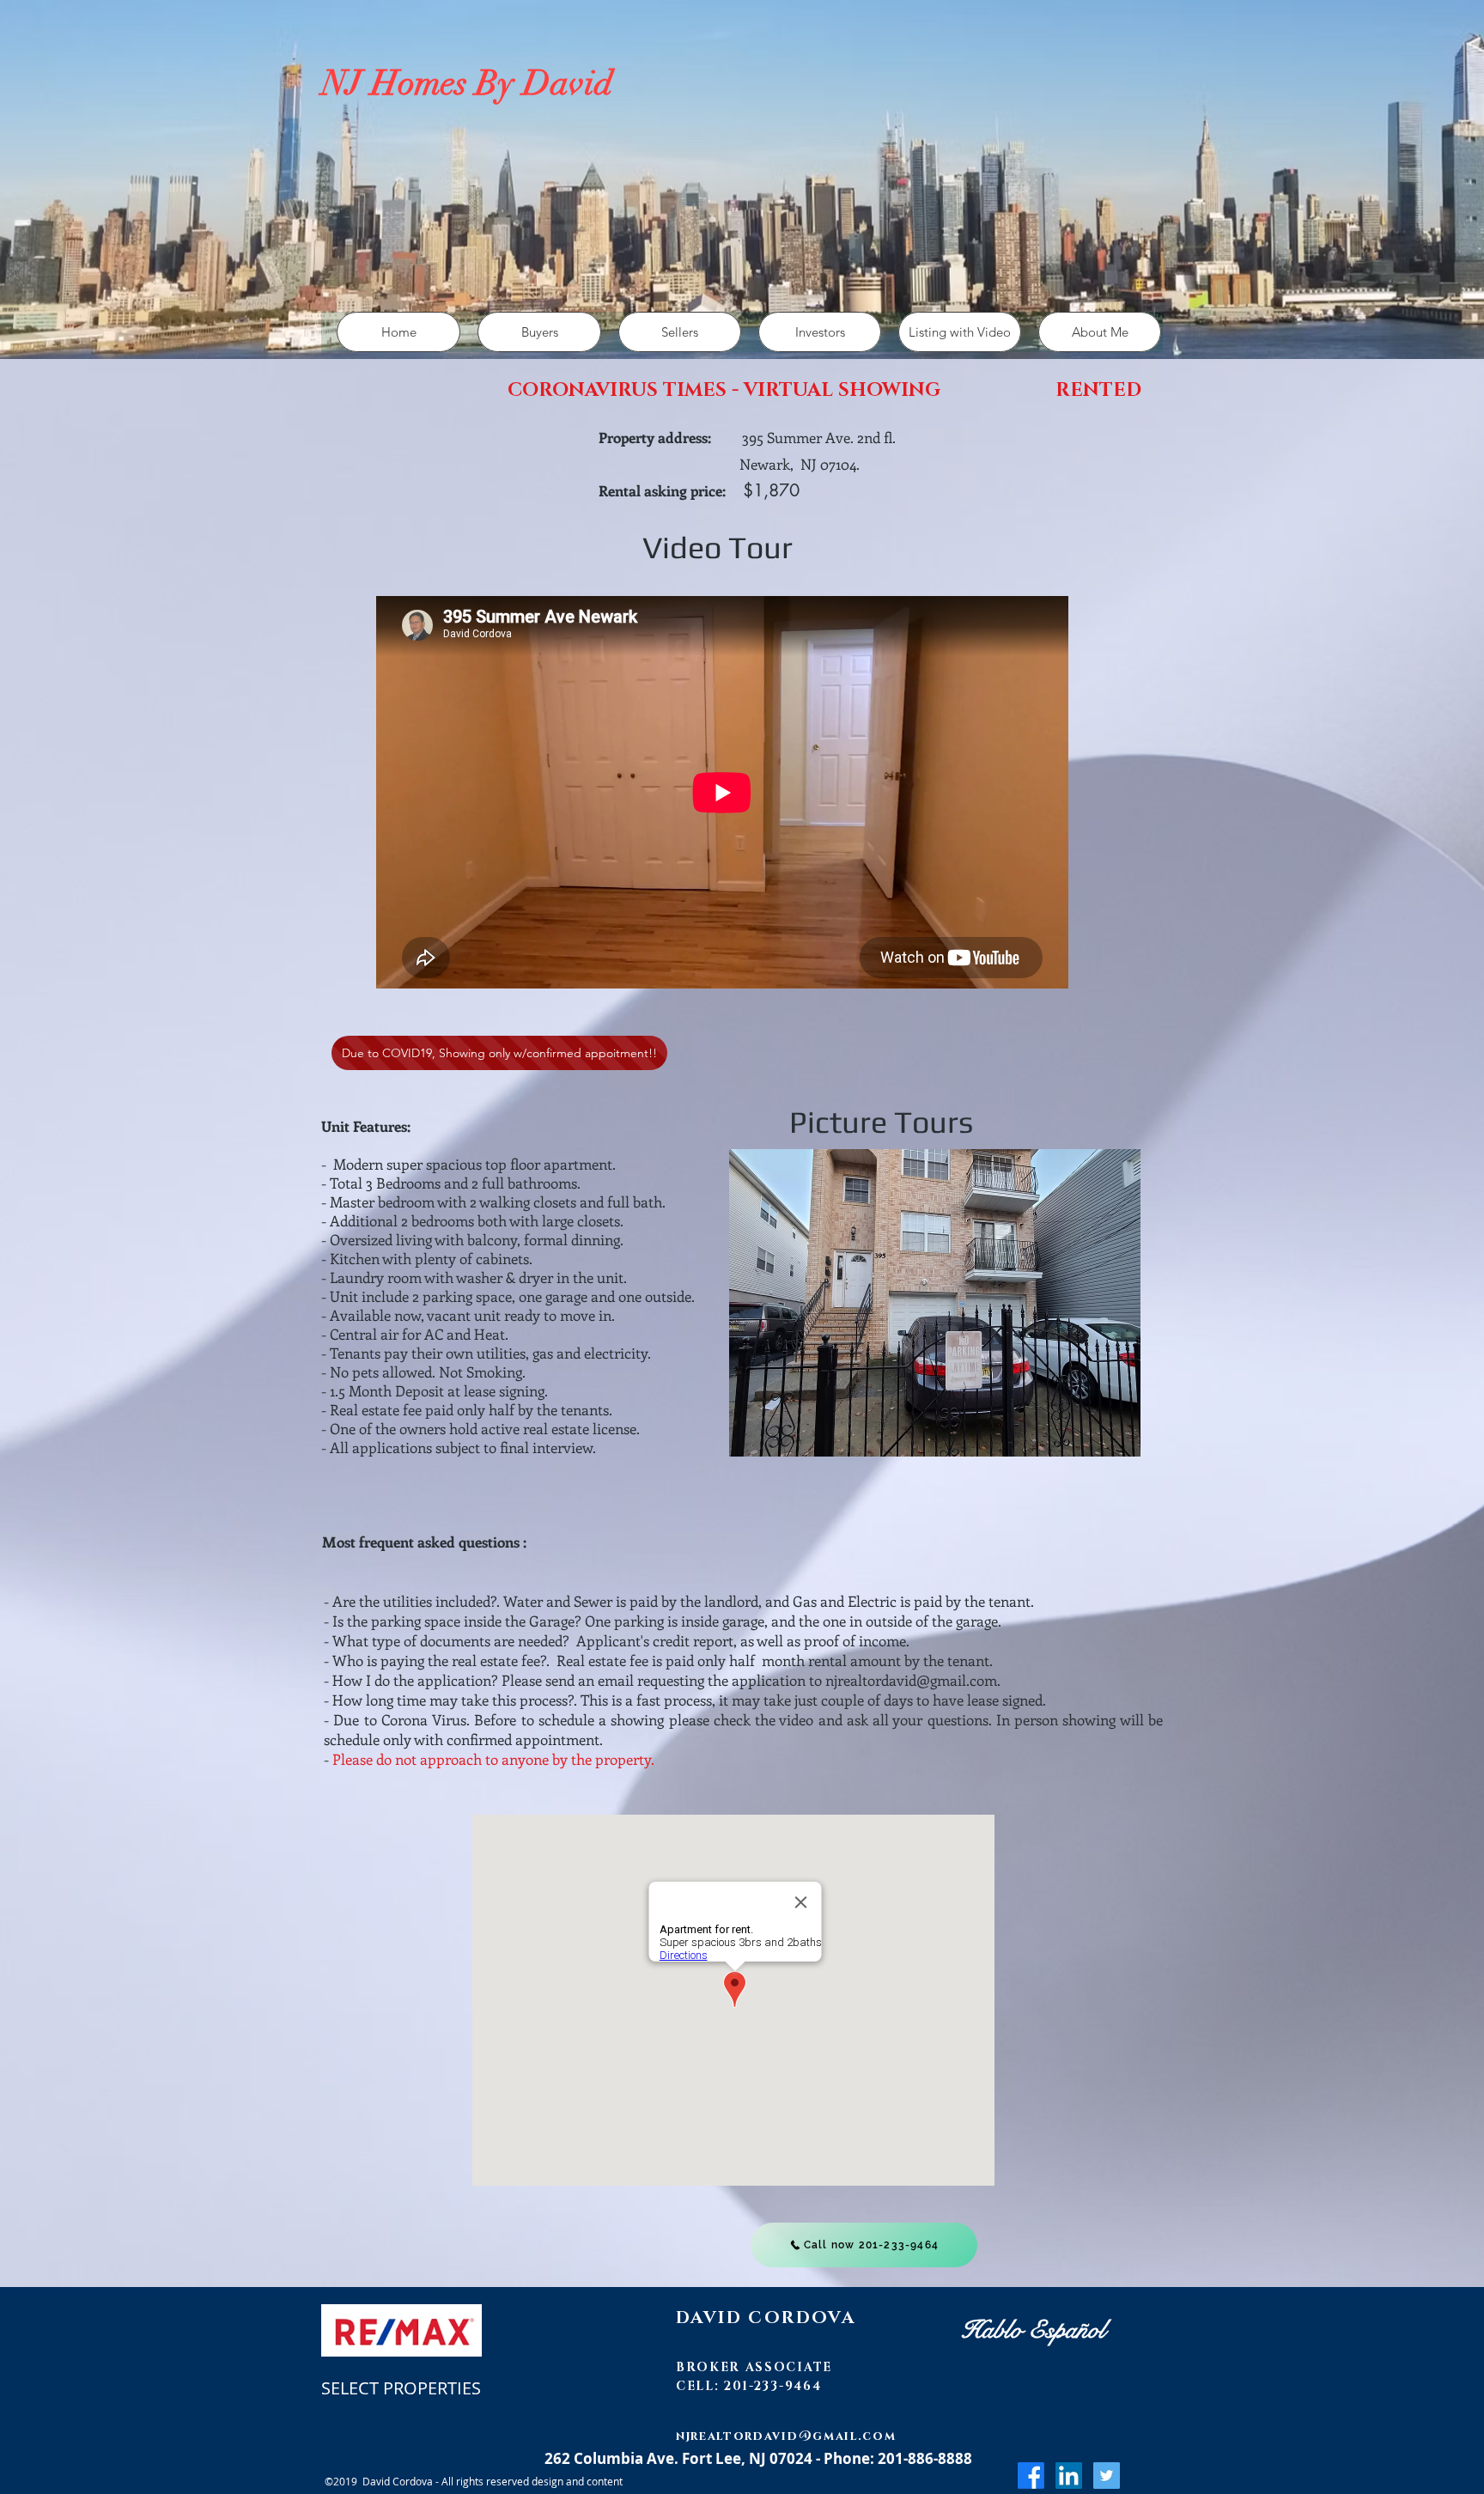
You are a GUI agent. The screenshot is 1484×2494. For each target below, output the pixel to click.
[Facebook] (1031, 2476)
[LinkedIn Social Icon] (1069, 2476)
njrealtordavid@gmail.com (911, 1680)
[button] (539, 332)
